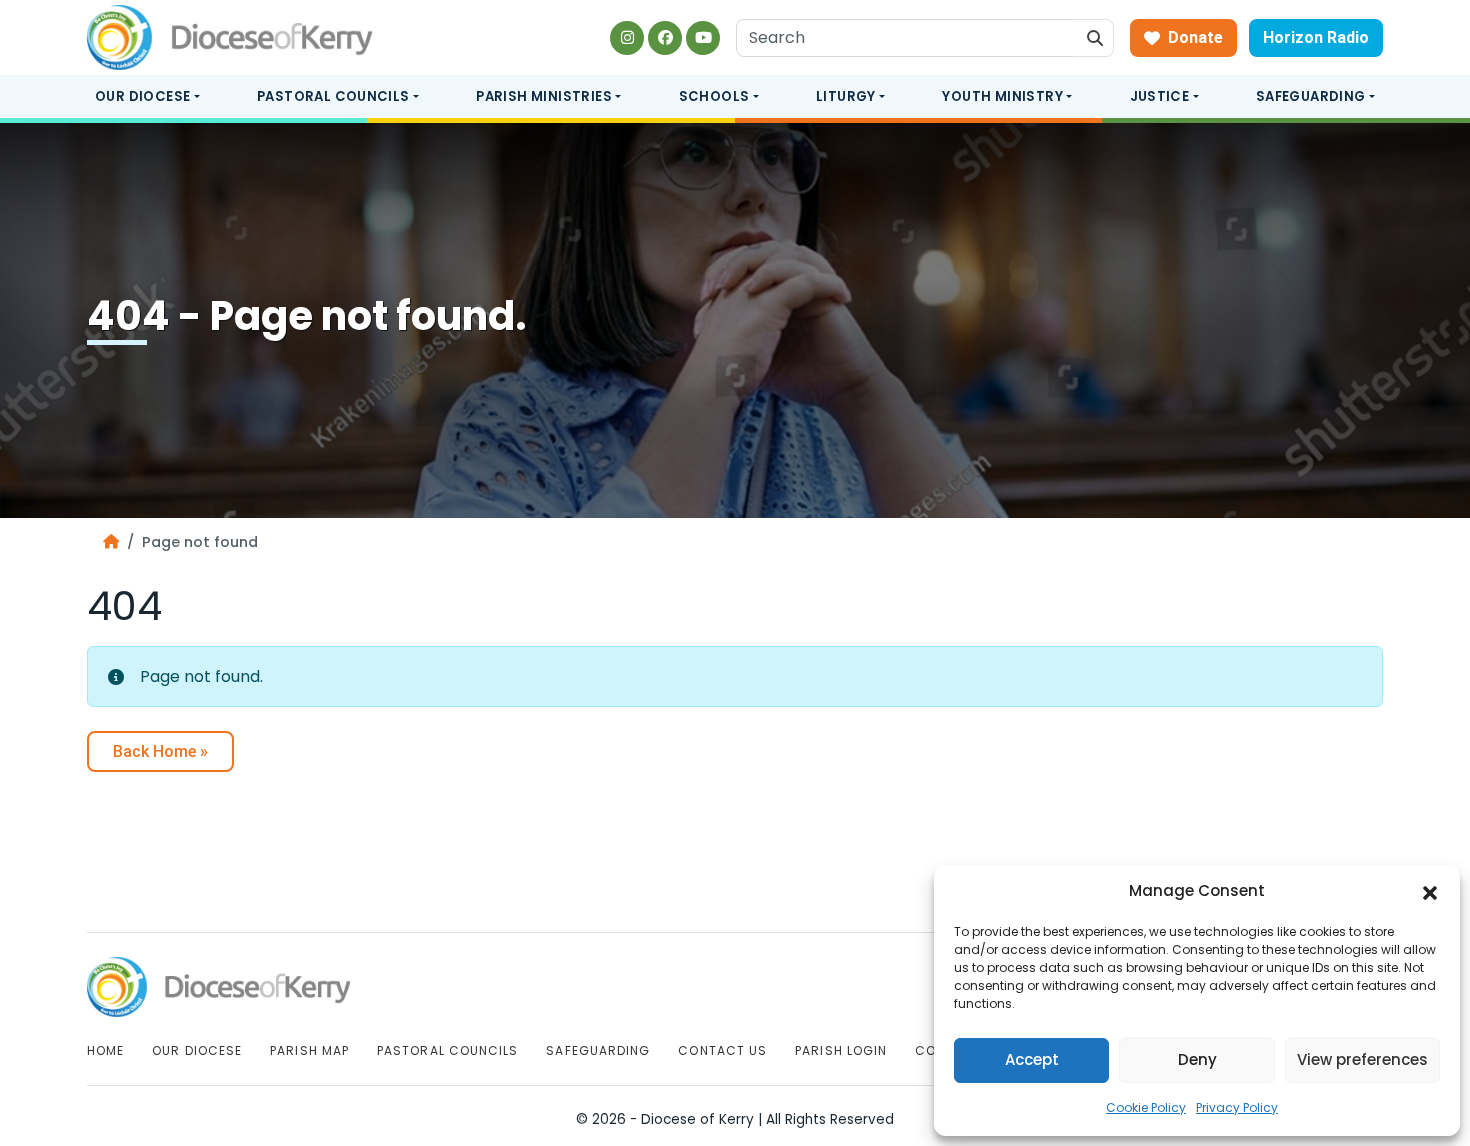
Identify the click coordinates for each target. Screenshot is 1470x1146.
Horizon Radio (1316, 37)
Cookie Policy (1146, 1107)
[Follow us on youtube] (703, 38)
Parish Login (841, 1050)
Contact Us (722, 1050)
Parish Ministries (544, 96)
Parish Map (309, 1050)
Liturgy (846, 96)
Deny (1197, 1059)
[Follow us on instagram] (627, 38)
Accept (1032, 1059)
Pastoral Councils (333, 96)
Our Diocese (142, 96)
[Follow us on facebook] (665, 38)
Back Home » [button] (160, 751)
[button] (1430, 892)
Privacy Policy (1237, 1107)
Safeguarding (1311, 96)
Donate (1195, 37)
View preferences (1362, 1059)
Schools (714, 96)
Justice (1160, 96)
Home (105, 1050)
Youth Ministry (1002, 96)
